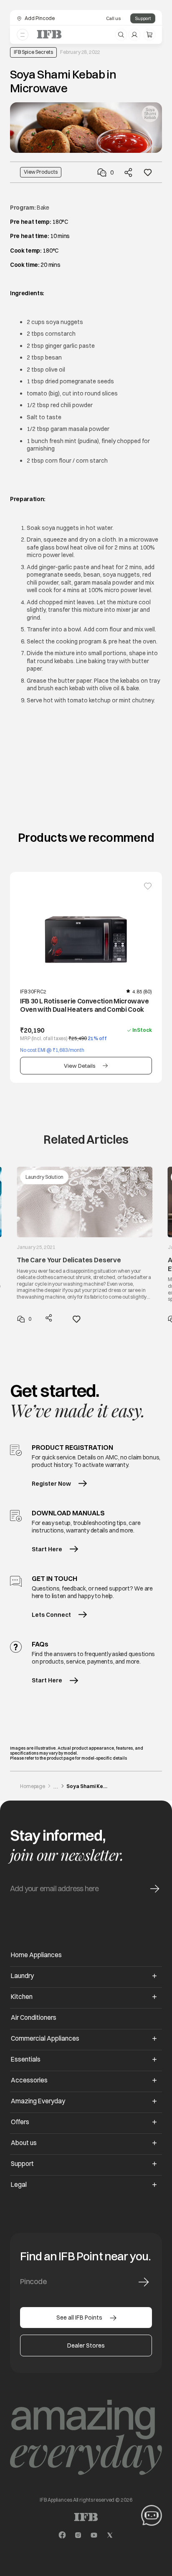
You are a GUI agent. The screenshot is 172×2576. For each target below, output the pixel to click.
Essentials (26, 2059)
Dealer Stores (86, 2346)
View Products (41, 172)
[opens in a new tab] (62, 2535)
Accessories (29, 2080)
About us (24, 2143)
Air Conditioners (34, 2017)
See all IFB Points (79, 2318)
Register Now (51, 1484)
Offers (20, 2122)
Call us (113, 18)
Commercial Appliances (45, 2038)
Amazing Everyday (38, 2101)
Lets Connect (51, 1615)
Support (143, 18)
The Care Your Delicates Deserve (69, 1260)
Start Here (47, 1549)
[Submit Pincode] (144, 2282)
